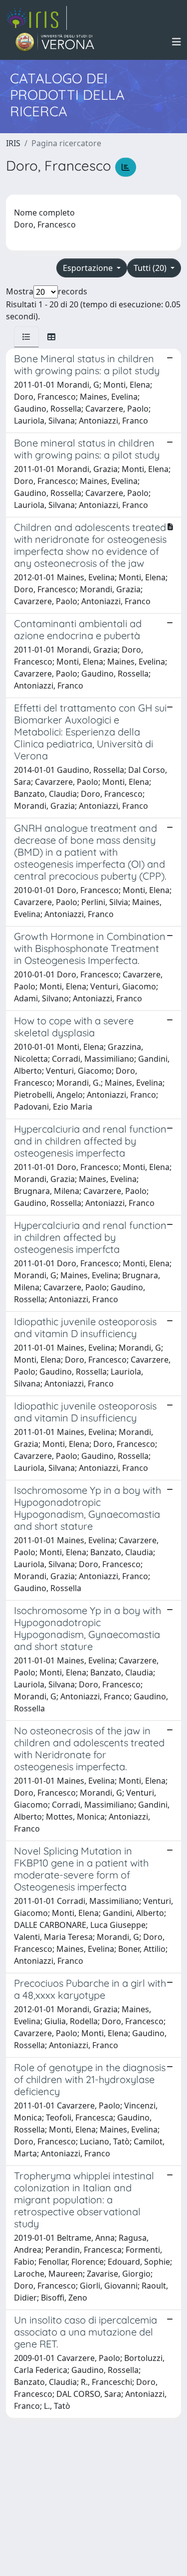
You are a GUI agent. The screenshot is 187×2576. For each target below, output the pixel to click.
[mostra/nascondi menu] (177, 42)
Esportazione (89, 268)
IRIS (13, 143)
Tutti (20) (151, 268)
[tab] (26, 337)
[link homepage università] (55, 42)
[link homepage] (36, 18)
